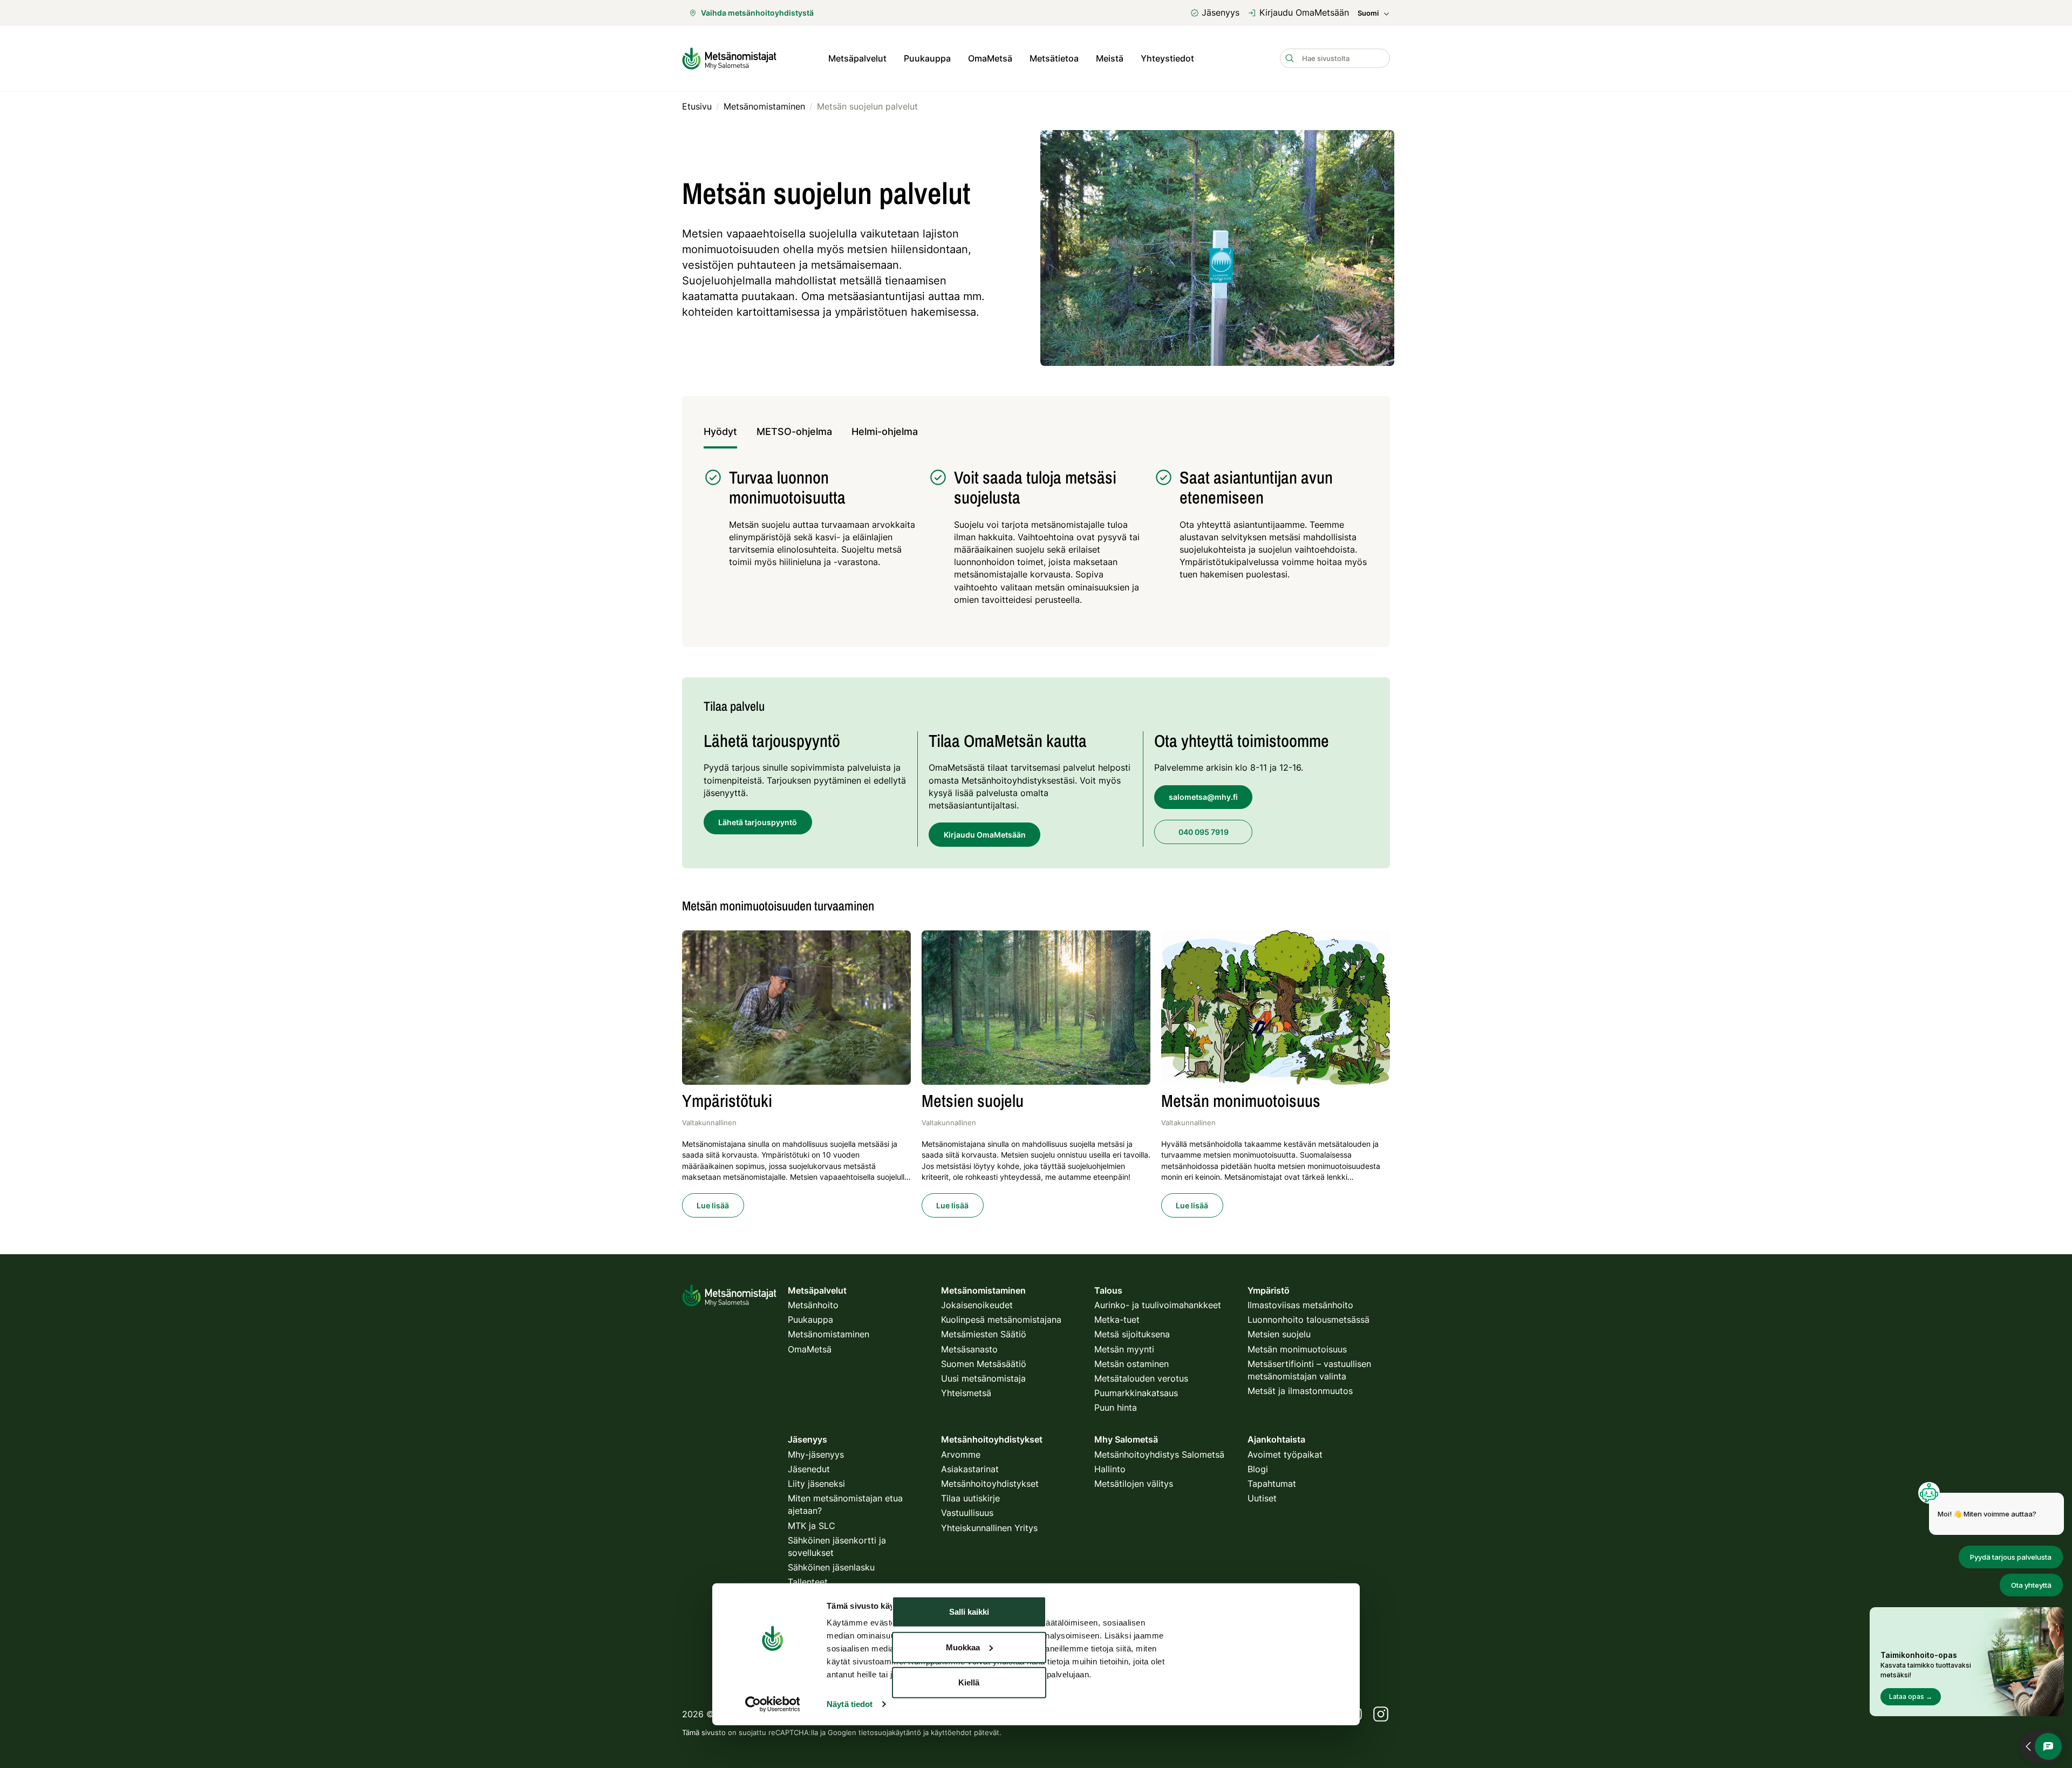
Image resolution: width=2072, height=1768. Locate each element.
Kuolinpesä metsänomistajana (1001, 1320)
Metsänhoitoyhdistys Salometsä (1159, 1454)
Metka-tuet (1117, 1320)
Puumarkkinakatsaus (1136, 1393)
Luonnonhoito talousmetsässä (1308, 1320)
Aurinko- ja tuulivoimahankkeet (1158, 1305)
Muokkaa (963, 1647)
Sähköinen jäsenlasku (831, 1567)
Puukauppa (927, 58)
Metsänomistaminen (829, 1334)
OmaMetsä (990, 58)
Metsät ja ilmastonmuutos (1300, 1391)
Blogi (1258, 1469)
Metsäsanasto (969, 1349)
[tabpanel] (1036, 542)
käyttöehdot (951, 1732)
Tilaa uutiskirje (970, 1498)
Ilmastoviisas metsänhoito (1300, 1305)
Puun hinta (1116, 1407)
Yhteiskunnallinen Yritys (989, 1528)
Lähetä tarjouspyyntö (758, 822)
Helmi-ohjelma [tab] (885, 431)
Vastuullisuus (967, 1513)
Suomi (1368, 13)
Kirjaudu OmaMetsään (1304, 12)
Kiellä (969, 1682)
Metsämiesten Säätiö (984, 1334)
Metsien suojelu (1279, 1334)
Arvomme (961, 1454)
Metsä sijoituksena (1132, 1334)
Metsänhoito (813, 1305)
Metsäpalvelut (857, 58)
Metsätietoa (1054, 58)
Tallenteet (808, 1582)
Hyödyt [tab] (720, 431)
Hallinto (1110, 1469)
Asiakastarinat (970, 1469)
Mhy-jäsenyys (816, 1454)
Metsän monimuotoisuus (1297, 1349)
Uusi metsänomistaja (983, 1378)
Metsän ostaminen (1132, 1364)
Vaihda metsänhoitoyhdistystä (757, 13)
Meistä (1110, 58)
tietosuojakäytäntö (890, 1732)
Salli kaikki (969, 1612)
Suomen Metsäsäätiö (984, 1364)
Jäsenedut (809, 1469)
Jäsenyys (1221, 12)
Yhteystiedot (1167, 58)
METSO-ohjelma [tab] (794, 431)
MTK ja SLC (812, 1526)
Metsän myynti (1124, 1349)
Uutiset (1262, 1498)
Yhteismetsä (966, 1393)
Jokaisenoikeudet (977, 1305)
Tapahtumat (1272, 1484)
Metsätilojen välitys (1134, 1484)
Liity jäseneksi (816, 1484)
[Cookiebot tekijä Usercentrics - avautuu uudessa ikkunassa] (772, 1704)
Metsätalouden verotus (1141, 1378)
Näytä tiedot (850, 1704)
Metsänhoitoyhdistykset (990, 1484)
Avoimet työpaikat (1285, 1454)
